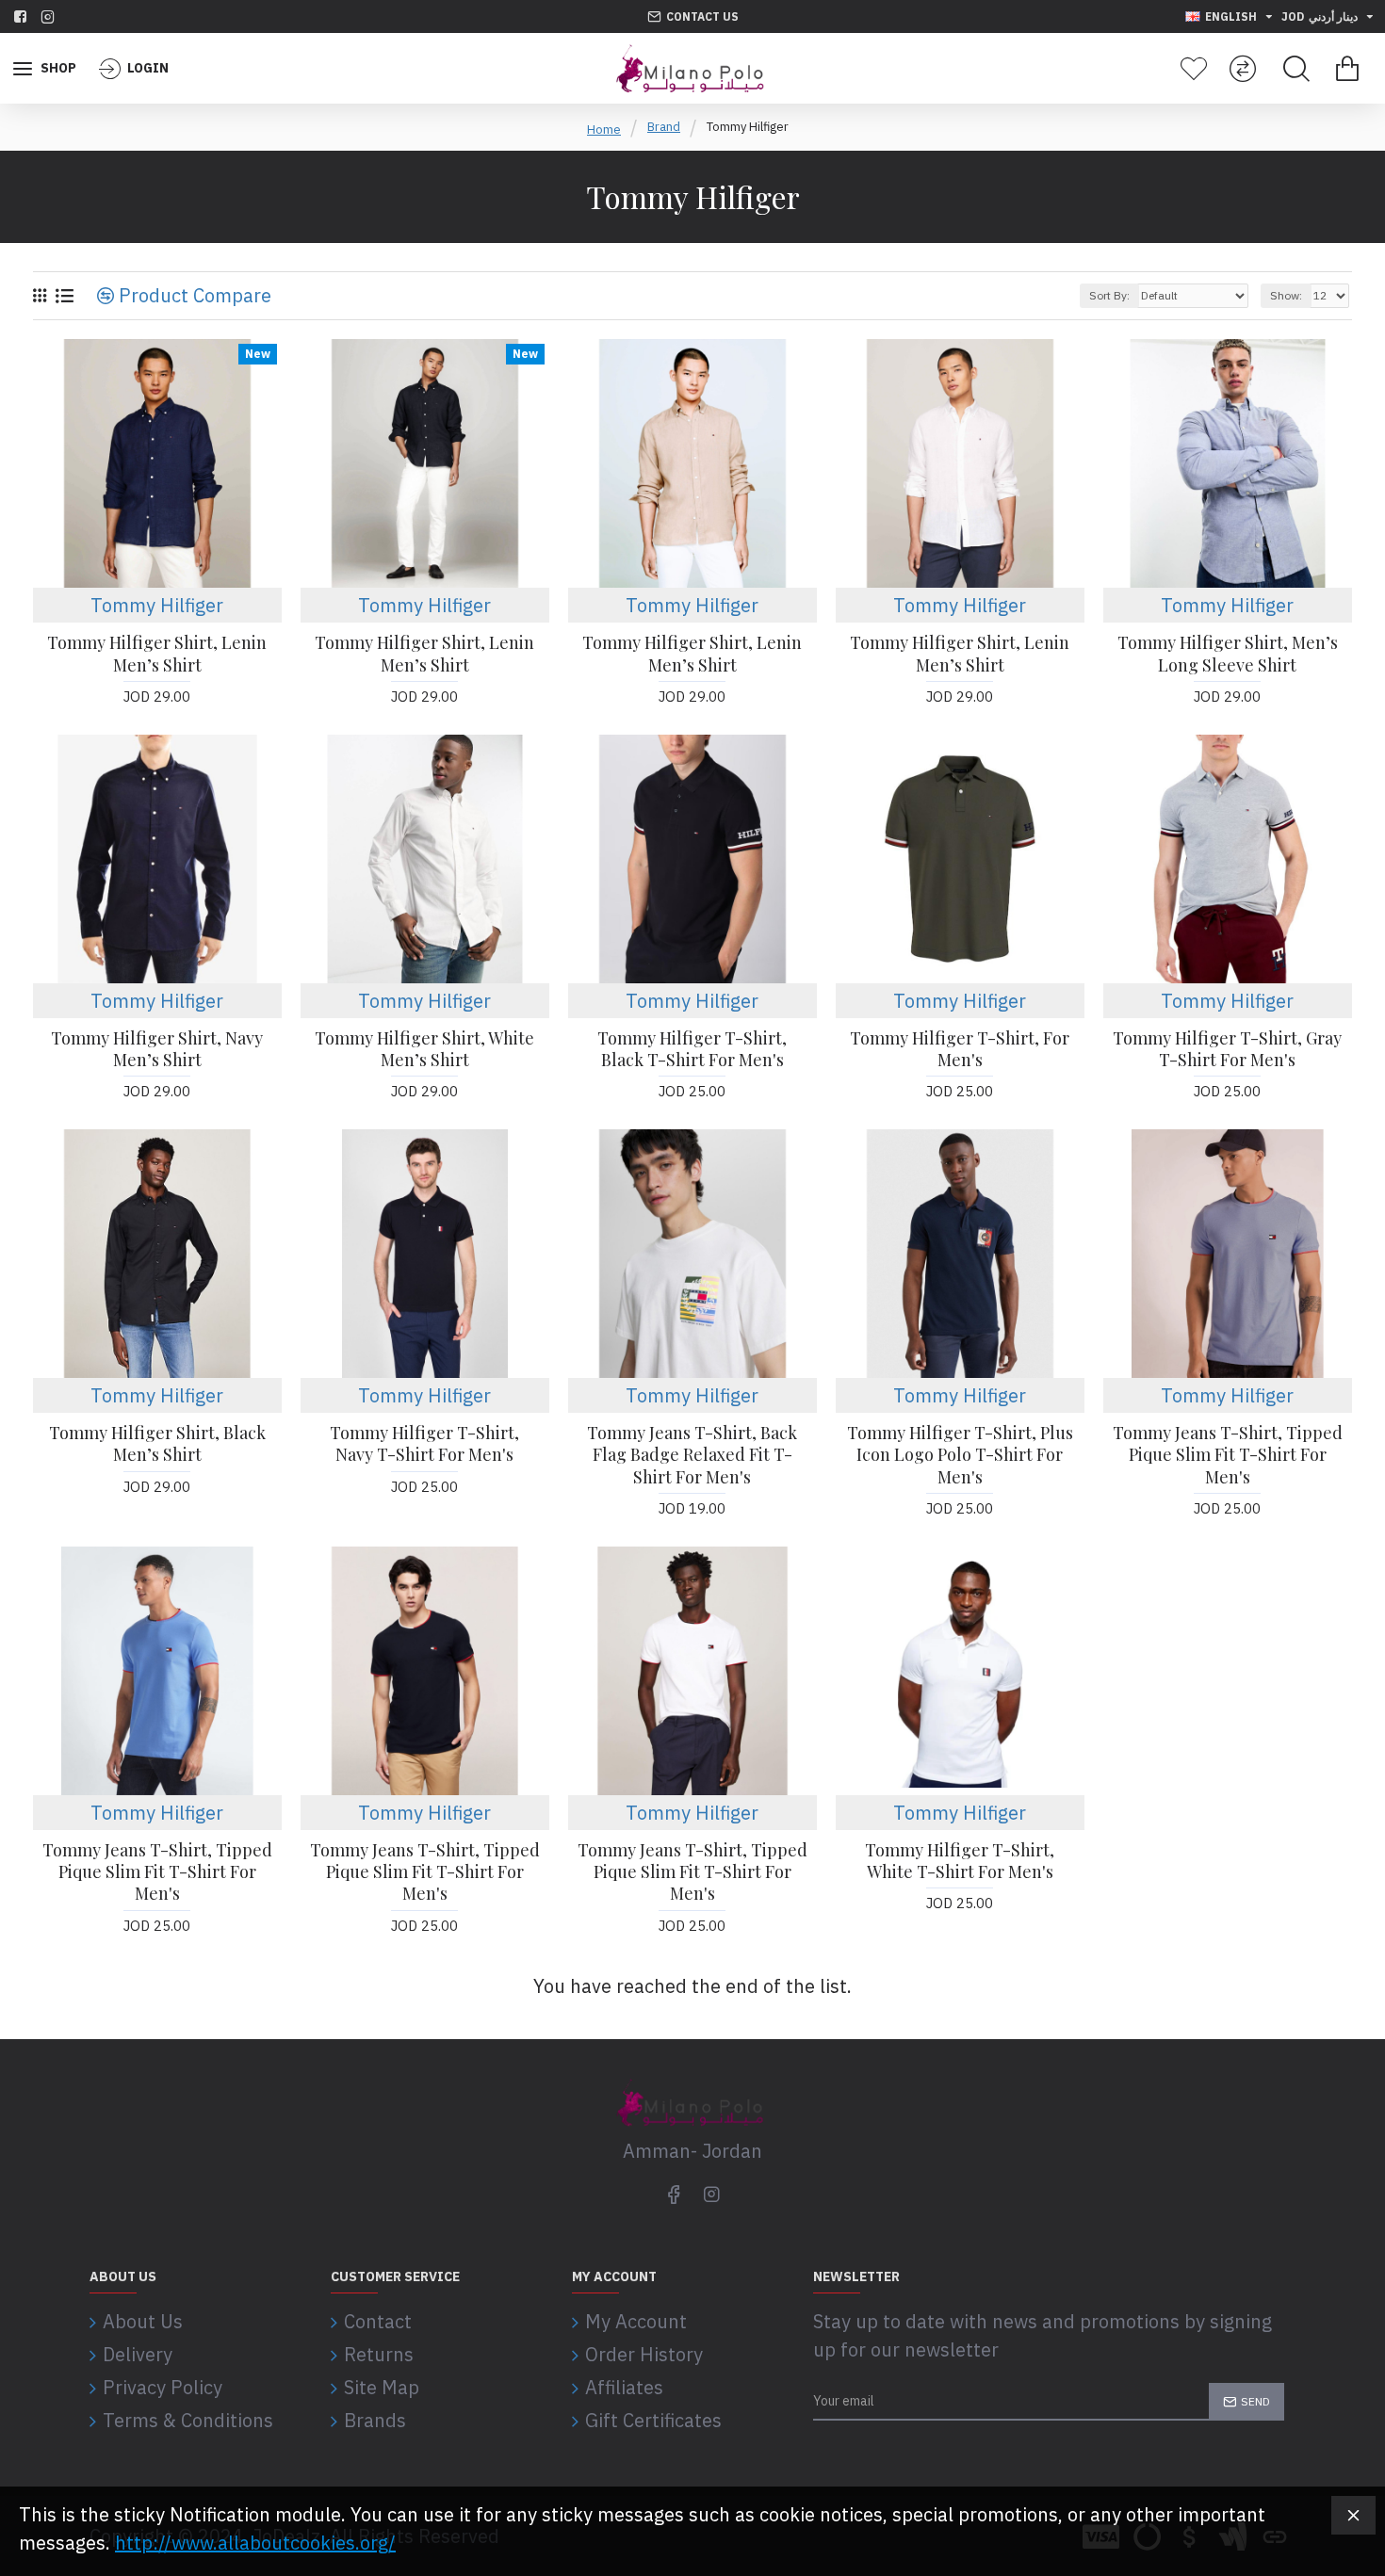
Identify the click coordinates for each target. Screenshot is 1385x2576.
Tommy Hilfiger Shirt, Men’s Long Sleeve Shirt (1228, 654)
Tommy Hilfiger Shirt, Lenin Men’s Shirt (157, 654)
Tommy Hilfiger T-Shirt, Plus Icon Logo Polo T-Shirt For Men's (960, 1455)
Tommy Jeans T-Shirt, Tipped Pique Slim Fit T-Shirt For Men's (1228, 1455)
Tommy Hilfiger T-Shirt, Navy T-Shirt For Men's (424, 1444)
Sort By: (1109, 295)
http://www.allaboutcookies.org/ (255, 2543)
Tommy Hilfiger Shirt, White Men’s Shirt (424, 1049)
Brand (664, 127)
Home (604, 130)
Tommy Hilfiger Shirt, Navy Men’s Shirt (157, 1049)
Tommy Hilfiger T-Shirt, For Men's (960, 1049)
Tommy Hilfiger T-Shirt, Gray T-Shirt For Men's (1227, 1049)
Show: (1286, 295)
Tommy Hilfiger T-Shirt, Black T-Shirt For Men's (692, 1049)
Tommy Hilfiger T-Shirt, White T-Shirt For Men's (960, 1861)
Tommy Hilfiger (157, 605)
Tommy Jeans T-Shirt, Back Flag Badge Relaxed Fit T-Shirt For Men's (692, 1455)
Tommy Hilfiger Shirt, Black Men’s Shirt (157, 1444)
